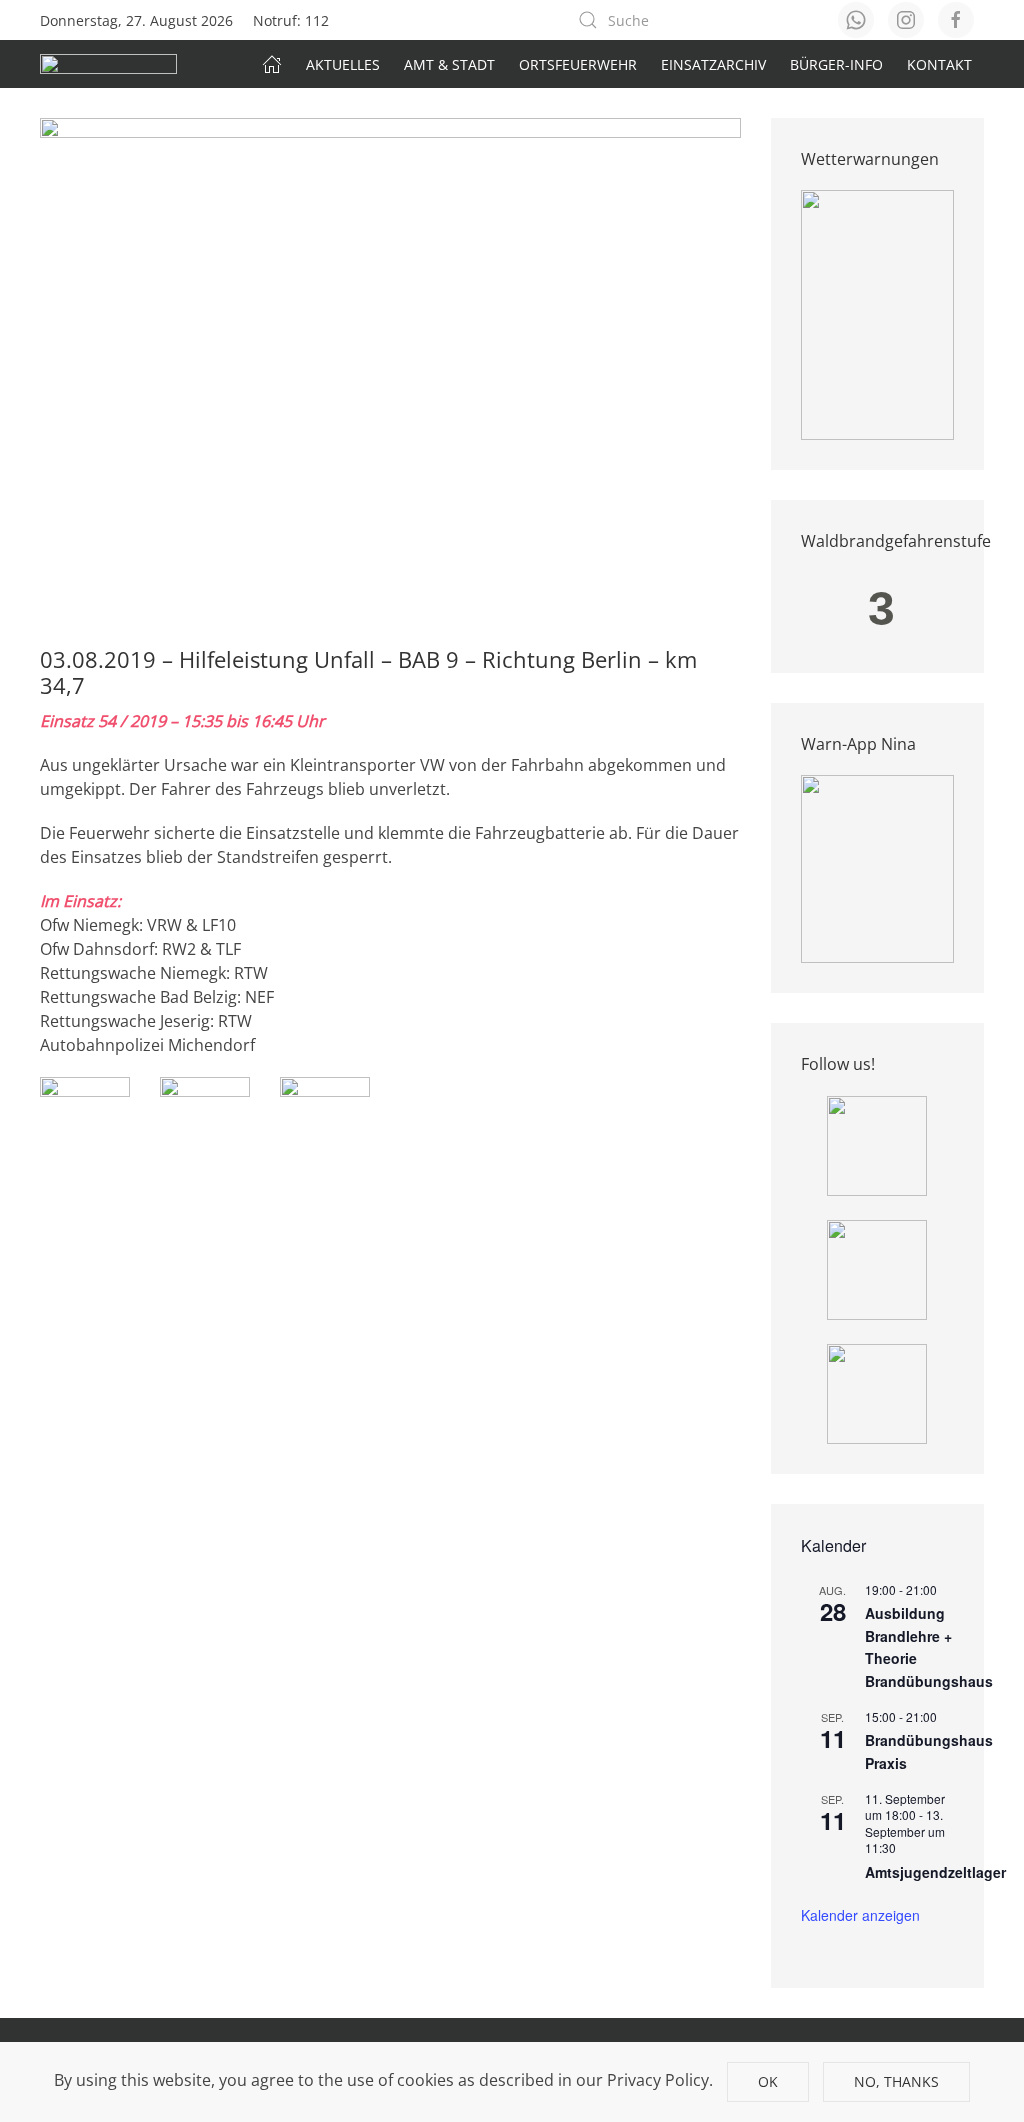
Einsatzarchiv (713, 64)
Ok (768, 2081)
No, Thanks (896, 2081)
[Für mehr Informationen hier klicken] (878, 314)
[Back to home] (108, 64)
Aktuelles (343, 64)
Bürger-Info (836, 64)
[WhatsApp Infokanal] (877, 1144)
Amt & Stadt (449, 64)
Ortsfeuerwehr (578, 64)
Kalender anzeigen (860, 1915)
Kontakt (939, 64)
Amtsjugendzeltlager (935, 1872)
